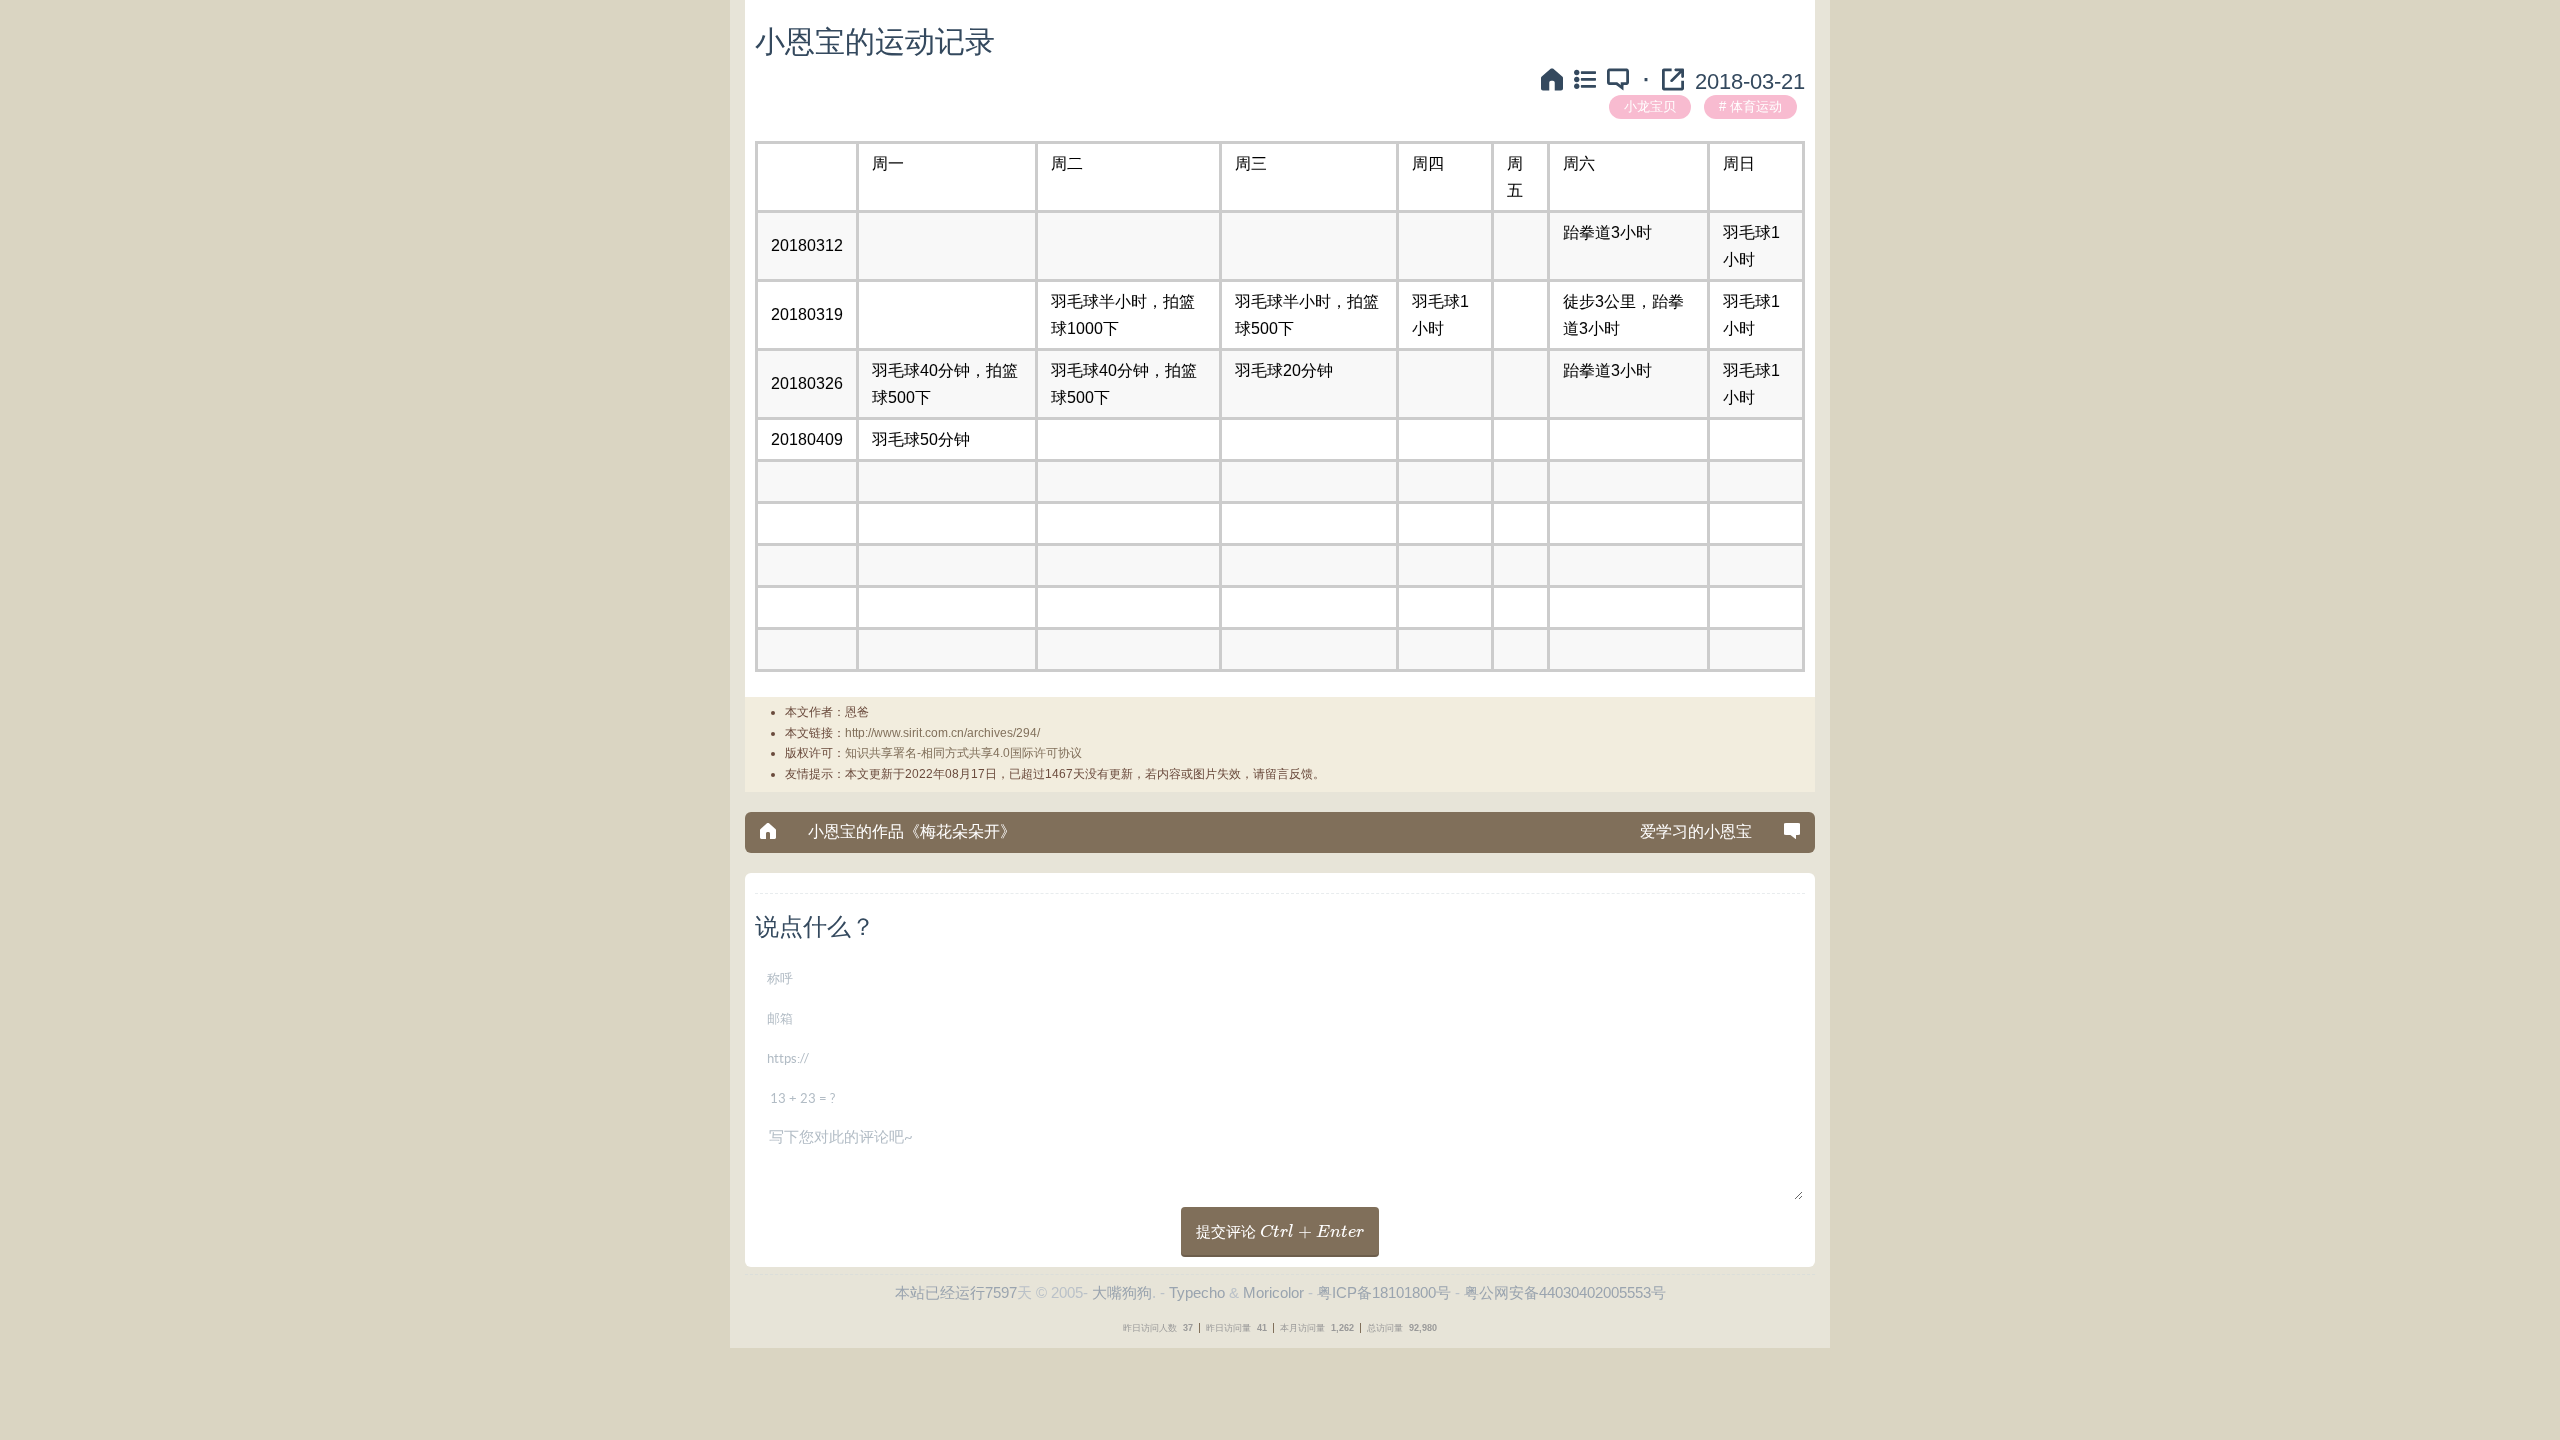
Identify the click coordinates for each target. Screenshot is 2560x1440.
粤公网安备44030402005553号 (1565, 1292)
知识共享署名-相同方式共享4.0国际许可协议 (963, 753)
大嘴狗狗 (1122, 1292)
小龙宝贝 (1650, 106)
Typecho (1197, 1292)
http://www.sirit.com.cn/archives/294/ (942, 733)
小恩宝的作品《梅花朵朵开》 (912, 831)
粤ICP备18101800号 (1384, 1292)
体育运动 (1756, 106)
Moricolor (1273, 1292)
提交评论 (1280, 1231)
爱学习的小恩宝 (1696, 831)
